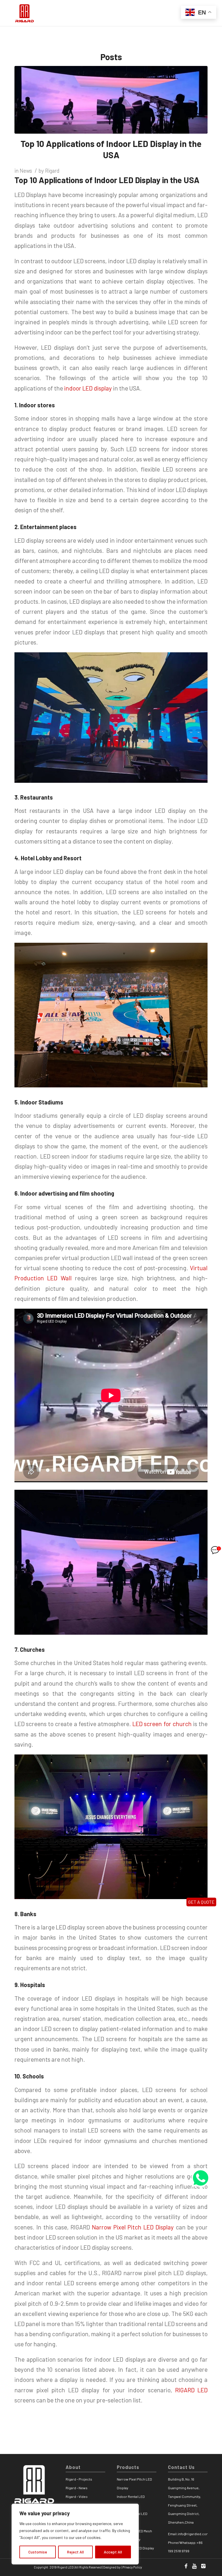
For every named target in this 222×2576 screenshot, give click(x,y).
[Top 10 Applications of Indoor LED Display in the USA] (111, 100)
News (26, 171)
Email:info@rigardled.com (189, 2534)
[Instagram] (203, 2566)
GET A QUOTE (201, 1902)
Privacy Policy (132, 2567)
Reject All (75, 2552)
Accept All (113, 2552)
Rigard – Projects (79, 2479)
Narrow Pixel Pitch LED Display (133, 2227)
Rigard (52, 171)
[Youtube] (195, 2566)
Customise (38, 2552)
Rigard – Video (77, 2496)
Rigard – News (77, 2488)
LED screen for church (162, 1724)
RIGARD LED (192, 2390)
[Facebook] (186, 2566)
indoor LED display (88, 388)
